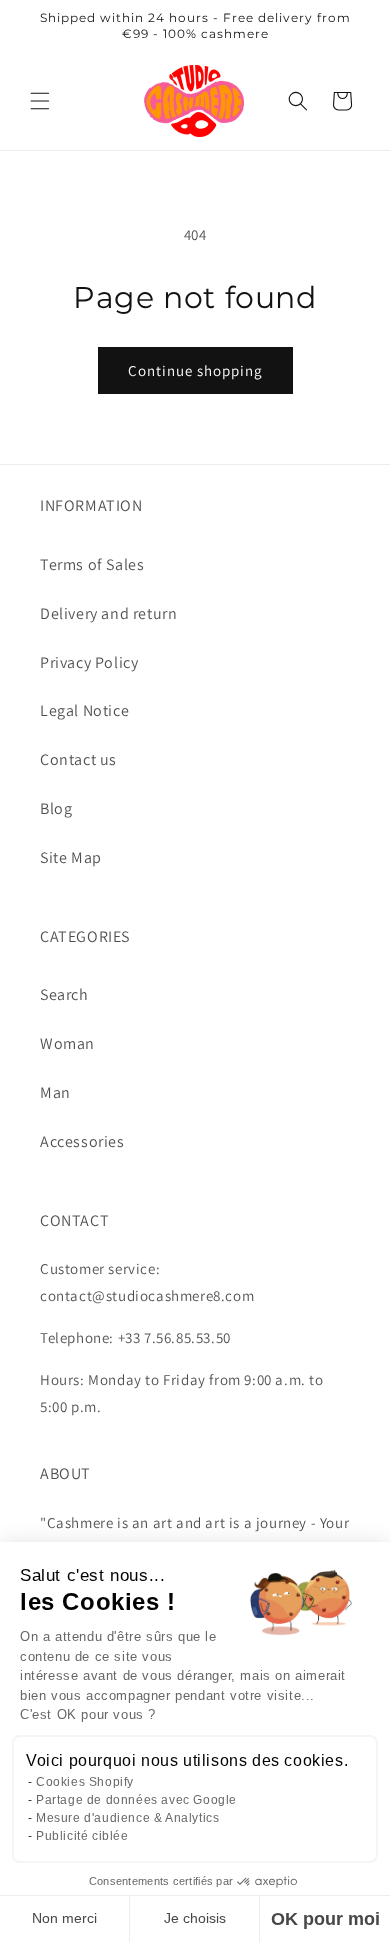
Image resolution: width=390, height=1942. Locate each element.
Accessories (82, 1141)
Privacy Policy (89, 662)
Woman (67, 1043)
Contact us (78, 759)
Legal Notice (84, 710)
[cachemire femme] (194, 100)
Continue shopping (195, 370)
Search (64, 994)
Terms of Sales (92, 564)
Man (55, 1092)
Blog (56, 808)
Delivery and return (108, 613)
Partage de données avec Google (136, 1800)
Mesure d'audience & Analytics (127, 1818)
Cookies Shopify (85, 1782)
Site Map (71, 857)
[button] (40, 101)
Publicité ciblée (82, 1836)
